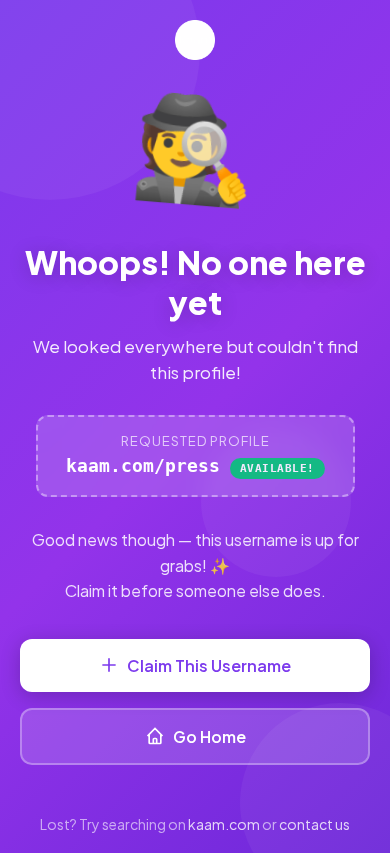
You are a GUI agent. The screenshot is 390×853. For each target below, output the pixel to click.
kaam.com (224, 824)
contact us (314, 824)
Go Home (209, 736)
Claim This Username (209, 665)
